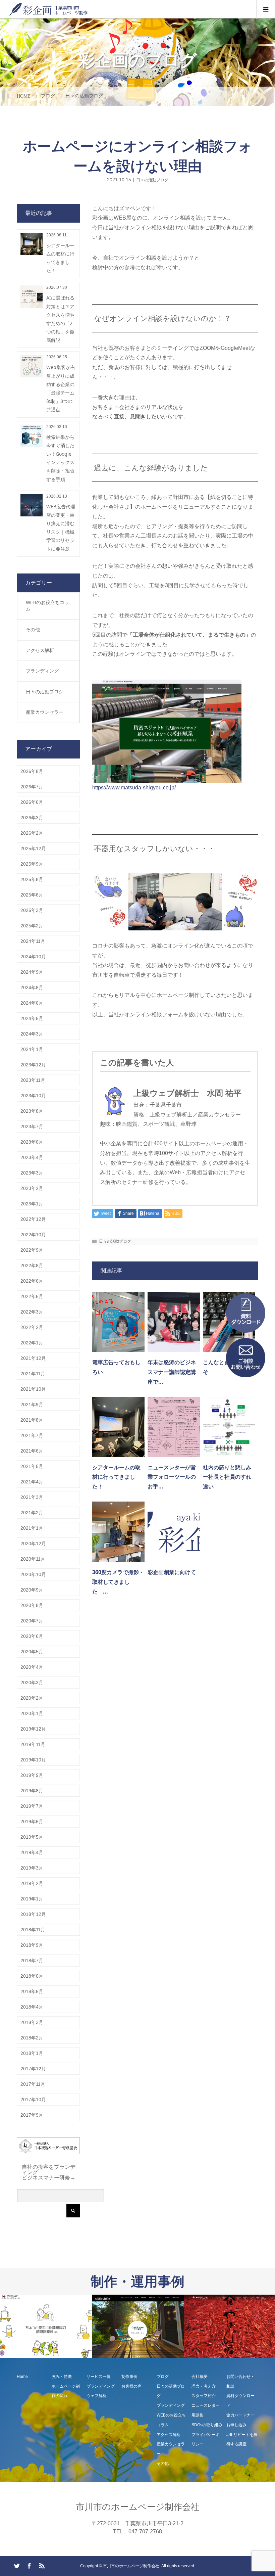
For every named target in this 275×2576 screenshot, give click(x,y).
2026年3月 (32, 818)
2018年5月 (32, 1991)
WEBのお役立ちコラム (47, 606)
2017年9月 (32, 2115)
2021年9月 (32, 1405)
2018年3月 (32, 2022)
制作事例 (129, 2377)
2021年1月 (32, 1528)
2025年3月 (32, 910)
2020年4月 (32, 1667)
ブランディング (42, 671)
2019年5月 (32, 1837)
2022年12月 (33, 1219)
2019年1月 (32, 1899)
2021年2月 (32, 1513)
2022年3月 (32, 1312)
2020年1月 (32, 1713)
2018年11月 (33, 1930)
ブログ (163, 2377)
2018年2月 (32, 2038)
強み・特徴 (62, 2377)
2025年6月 (32, 895)
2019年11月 (33, 1744)
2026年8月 (32, 771)
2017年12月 (33, 2069)
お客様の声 (131, 2386)
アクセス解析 (40, 650)
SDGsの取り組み (207, 2425)
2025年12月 (33, 848)
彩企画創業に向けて (172, 1572)
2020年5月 (32, 1652)
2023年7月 (32, 1126)
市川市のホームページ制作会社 (138, 2507)
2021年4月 (32, 1482)
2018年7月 (32, 1961)
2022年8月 (32, 1266)
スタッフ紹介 (204, 2396)
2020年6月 (32, 1636)
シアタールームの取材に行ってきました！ (116, 1477)
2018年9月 (32, 1945)
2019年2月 (32, 1883)
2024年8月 (32, 987)
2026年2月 (32, 833)
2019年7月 (32, 1806)
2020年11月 (33, 1559)
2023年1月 (32, 1204)
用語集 (198, 2415)
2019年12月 (33, 1729)
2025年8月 (32, 879)
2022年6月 (32, 1281)
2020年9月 (32, 1590)
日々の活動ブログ (152, 180)
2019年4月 (32, 1852)
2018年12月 (33, 1914)
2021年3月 (32, 1497)
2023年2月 (32, 1188)
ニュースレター (206, 2405)
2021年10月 (33, 1389)
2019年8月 (32, 1791)
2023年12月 (33, 1065)
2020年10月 (33, 1574)
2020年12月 (33, 1544)
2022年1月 (32, 1343)
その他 (33, 630)
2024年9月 (32, 972)
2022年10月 (33, 1235)
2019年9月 (32, 1775)
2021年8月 (32, 1420)
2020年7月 (32, 1621)
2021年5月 (32, 1466)
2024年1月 (32, 1049)
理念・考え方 (204, 2386)
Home (22, 2377)
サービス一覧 (99, 2377)
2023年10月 (33, 1096)
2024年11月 (33, 941)
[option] (46, 2327)
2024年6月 (32, 1003)
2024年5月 (32, 1018)
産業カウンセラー (45, 712)
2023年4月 (32, 1157)
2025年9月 (32, 864)
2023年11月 (33, 1080)
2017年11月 (33, 2084)
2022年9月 (32, 1250)
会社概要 (200, 2377)
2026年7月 (32, 787)
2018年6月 (32, 1976)
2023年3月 (32, 1173)
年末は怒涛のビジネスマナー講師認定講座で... (172, 1372)
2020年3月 (32, 1683)
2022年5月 (32, 1296)
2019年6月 (32, 1822)
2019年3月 (32, 1868)
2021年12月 (33, 1358)
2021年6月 (32, 1451)
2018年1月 (32, 2053)
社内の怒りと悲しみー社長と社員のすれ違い (227, 1477)
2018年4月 (32, 2007)
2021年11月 (33, 1374)
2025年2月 (32, 926)
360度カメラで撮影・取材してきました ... (118, 1582)
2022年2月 (32, 1327)
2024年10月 (33, 957)
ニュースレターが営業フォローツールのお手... (172, 1477)
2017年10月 (33, 2100)
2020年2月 (32, 1698)
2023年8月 (32, 1111)
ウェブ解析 (97, 2396)
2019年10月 (33, 1760)
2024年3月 (32, 1034)
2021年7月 (32, 1435)
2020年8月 (32, 1605)
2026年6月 (32, 802)
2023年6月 (32, 1142)
